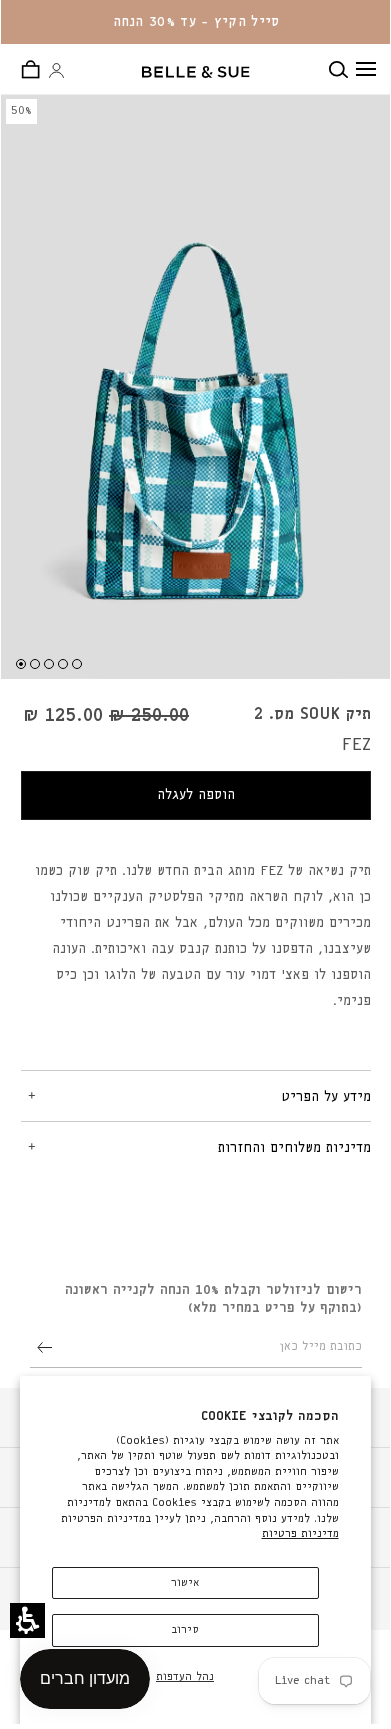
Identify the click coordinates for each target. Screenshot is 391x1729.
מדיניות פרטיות (300, 1533)
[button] (27, 1620)
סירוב (185, 1629)
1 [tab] (21, 664)
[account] (56, 71)
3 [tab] (49, 664)
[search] (342, 69)
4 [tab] (63, 664)
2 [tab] (35, 664)
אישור (185, 1582)
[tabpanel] (196, 1095)
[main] (196, 663)
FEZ (356, 745)
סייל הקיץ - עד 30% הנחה (196, 22)
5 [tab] (77, 664)
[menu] (366, 69)
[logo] (196, 72)
